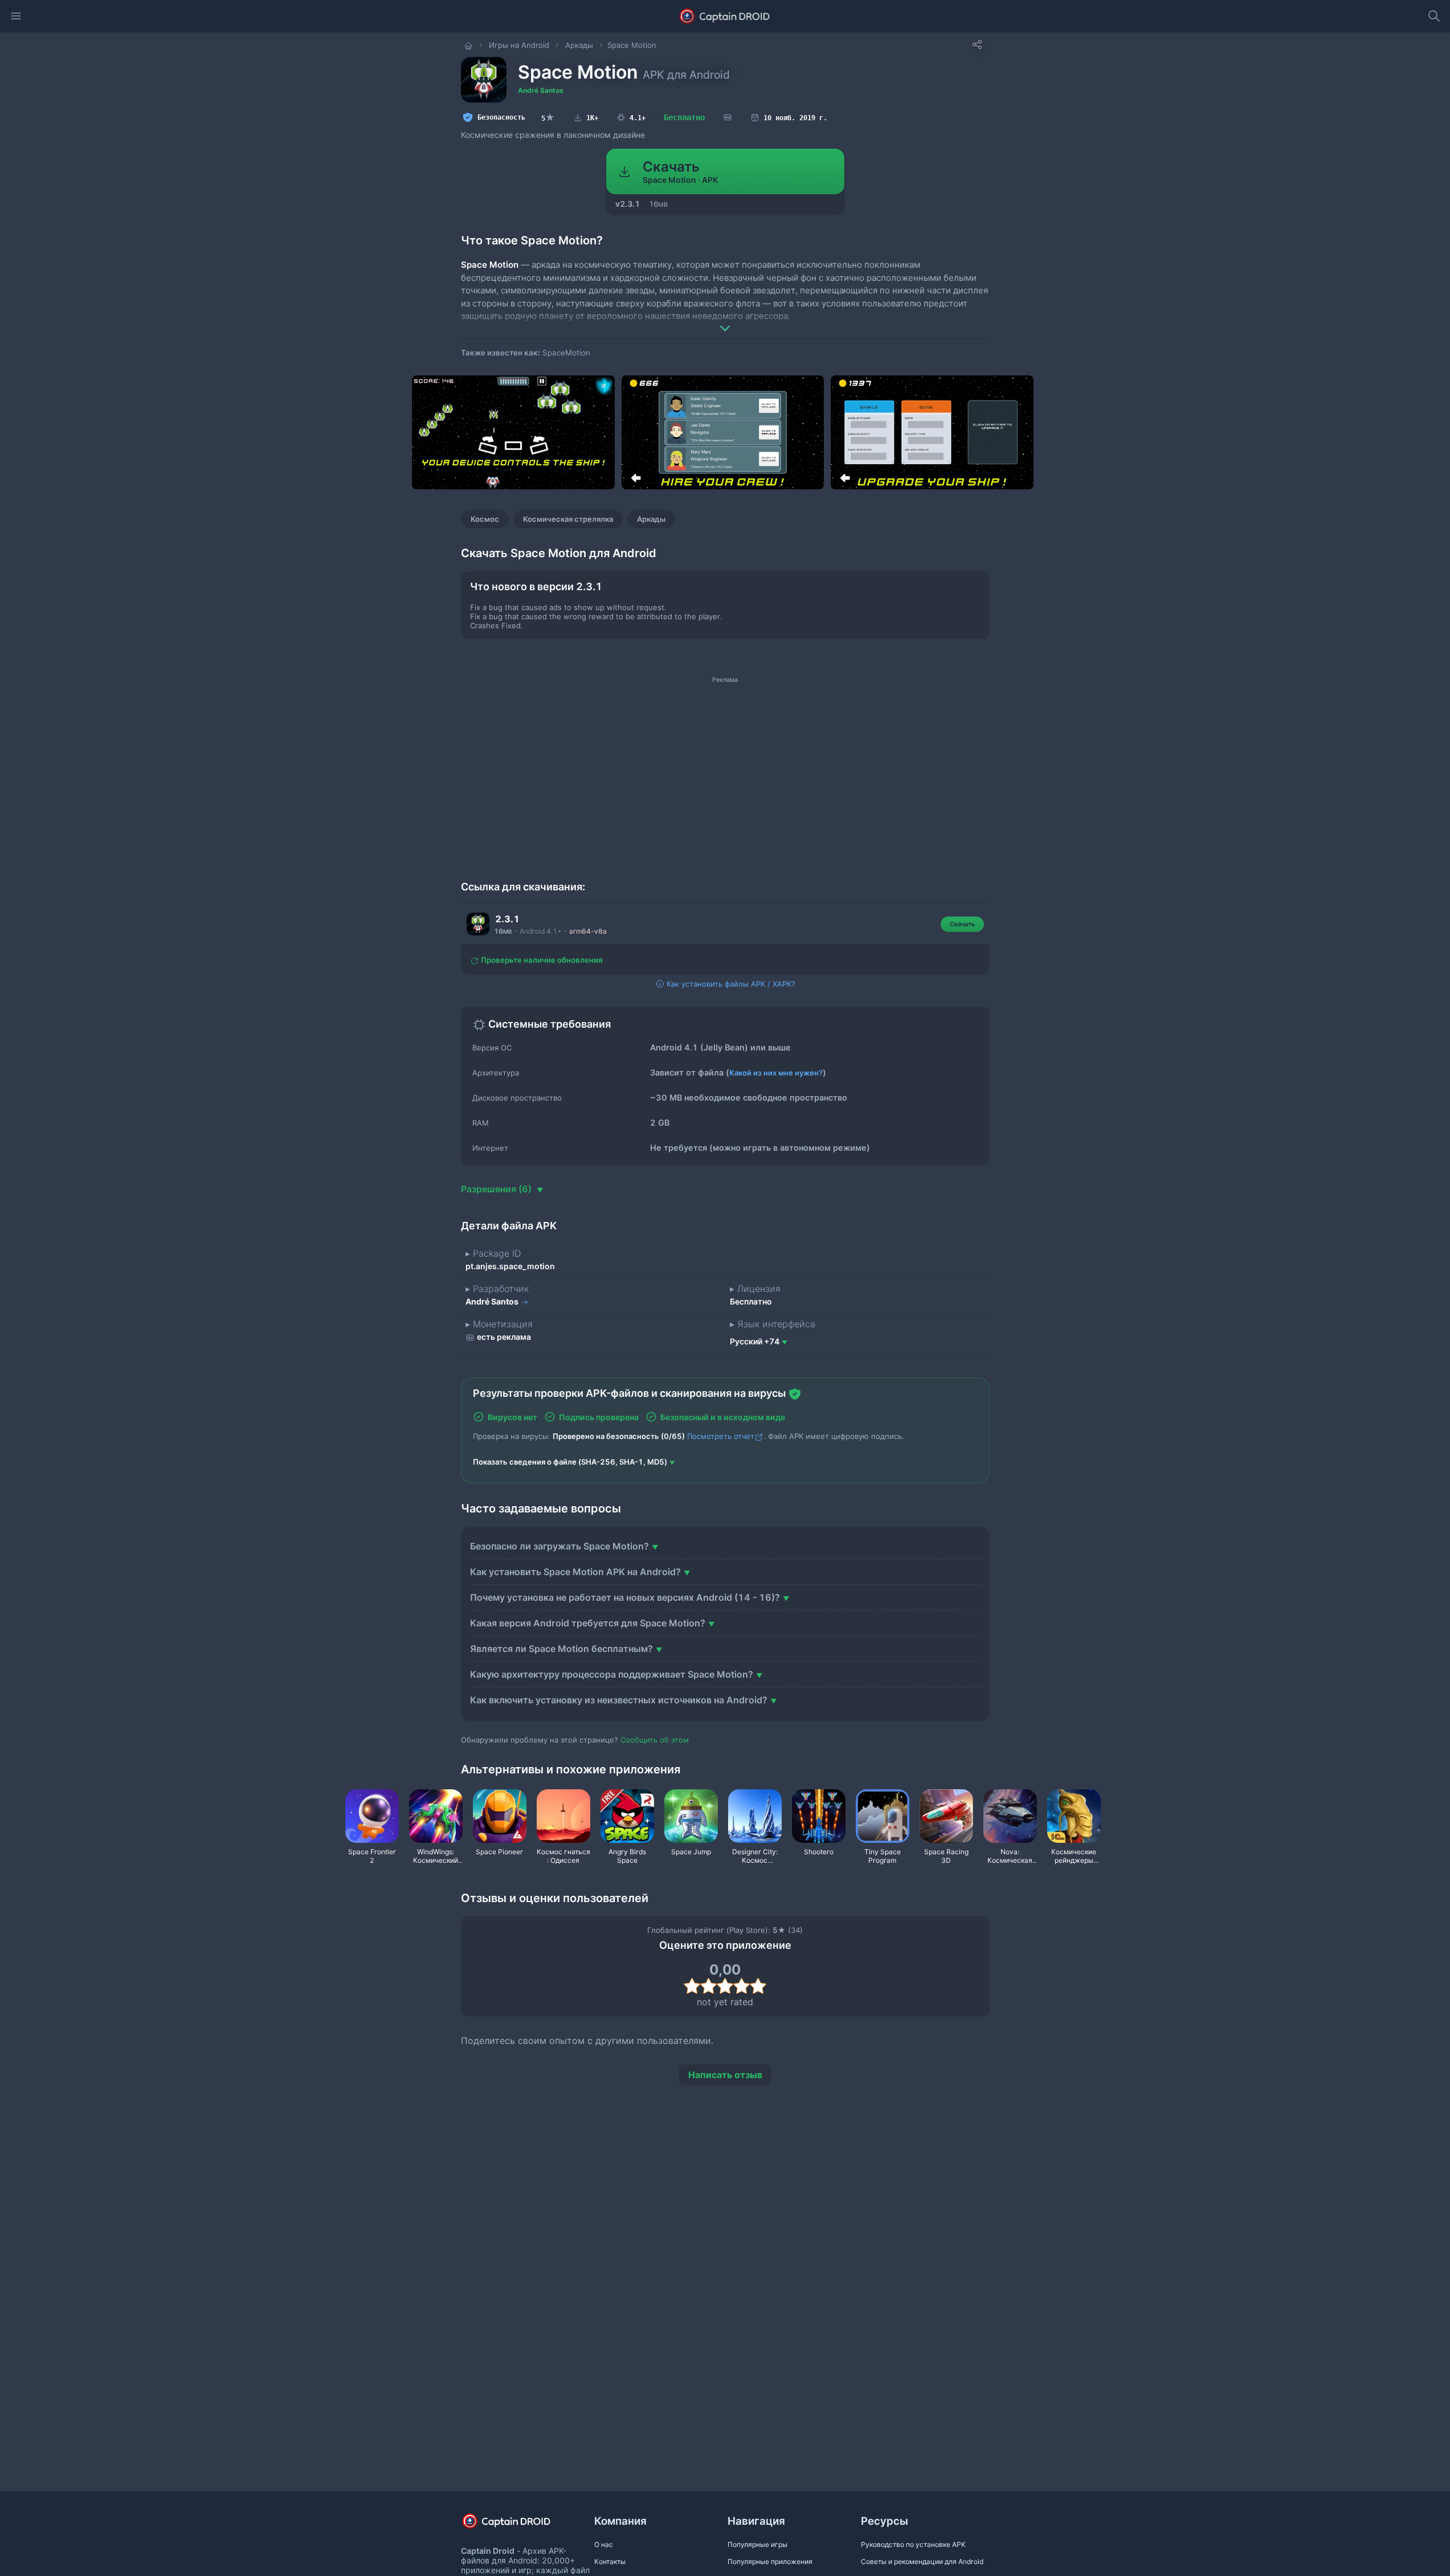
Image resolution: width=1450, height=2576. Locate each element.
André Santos (541, 90)
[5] (758, 1986)
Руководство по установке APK (913, 2544)
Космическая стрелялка (568, 519)
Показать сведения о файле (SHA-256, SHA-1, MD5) (570, 1462)
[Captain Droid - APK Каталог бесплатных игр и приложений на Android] (725, 16)
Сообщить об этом (655, 1740)
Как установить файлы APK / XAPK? (730, 984)
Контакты (610, 2561)
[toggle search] (1434, 16)
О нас (604, 2544)
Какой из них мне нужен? (776, 1073)
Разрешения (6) (497, 1189)
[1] (692, 1986)
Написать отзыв (725, 2075)
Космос (485, 519)
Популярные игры (757, 2544)
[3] (725, 1986)
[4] (742, 1986)
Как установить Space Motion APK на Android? (575, 1572)
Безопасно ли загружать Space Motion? (559, 1546)
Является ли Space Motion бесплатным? (561, 1649)
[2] (708, 1986)
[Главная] (469, 45)
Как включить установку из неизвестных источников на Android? (619, 1700)
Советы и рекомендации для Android (922, 2561)
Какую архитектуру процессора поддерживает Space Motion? (612, 1674)
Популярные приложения (770, 2561)
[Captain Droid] (516, 2525)
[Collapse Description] (725, 320)
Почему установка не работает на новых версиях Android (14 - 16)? (625, 1597)
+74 (755, 1341)
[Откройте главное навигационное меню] (16, 16)
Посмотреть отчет (721, 1436)
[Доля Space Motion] (977, 44)
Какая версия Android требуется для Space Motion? (588, 1623)
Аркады (651, 519)
